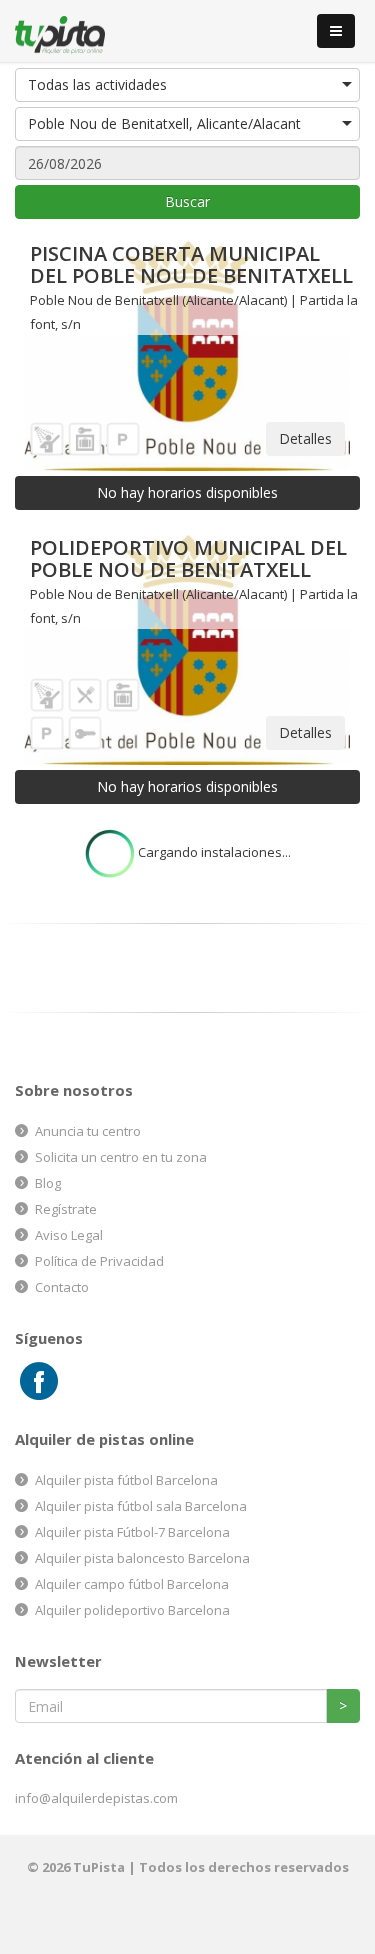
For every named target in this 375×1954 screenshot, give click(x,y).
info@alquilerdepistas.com (96, 1798)
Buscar (187, 201)
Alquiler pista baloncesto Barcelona (142, 1558)
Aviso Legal (69, 1235)
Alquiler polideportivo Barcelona (132, 1610)
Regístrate (66, 1209)
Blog (48, 1183)
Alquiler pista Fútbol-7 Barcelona (132, 1532)
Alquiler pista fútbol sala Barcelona (141, 1506)
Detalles (305, 438)
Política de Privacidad (99, 1261)
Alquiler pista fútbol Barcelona (126, 1480)
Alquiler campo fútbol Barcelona (132, 1584)
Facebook (39, 1381)
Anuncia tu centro (88, 1131)
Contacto (62, 1287)
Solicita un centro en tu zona (121, 1157)
